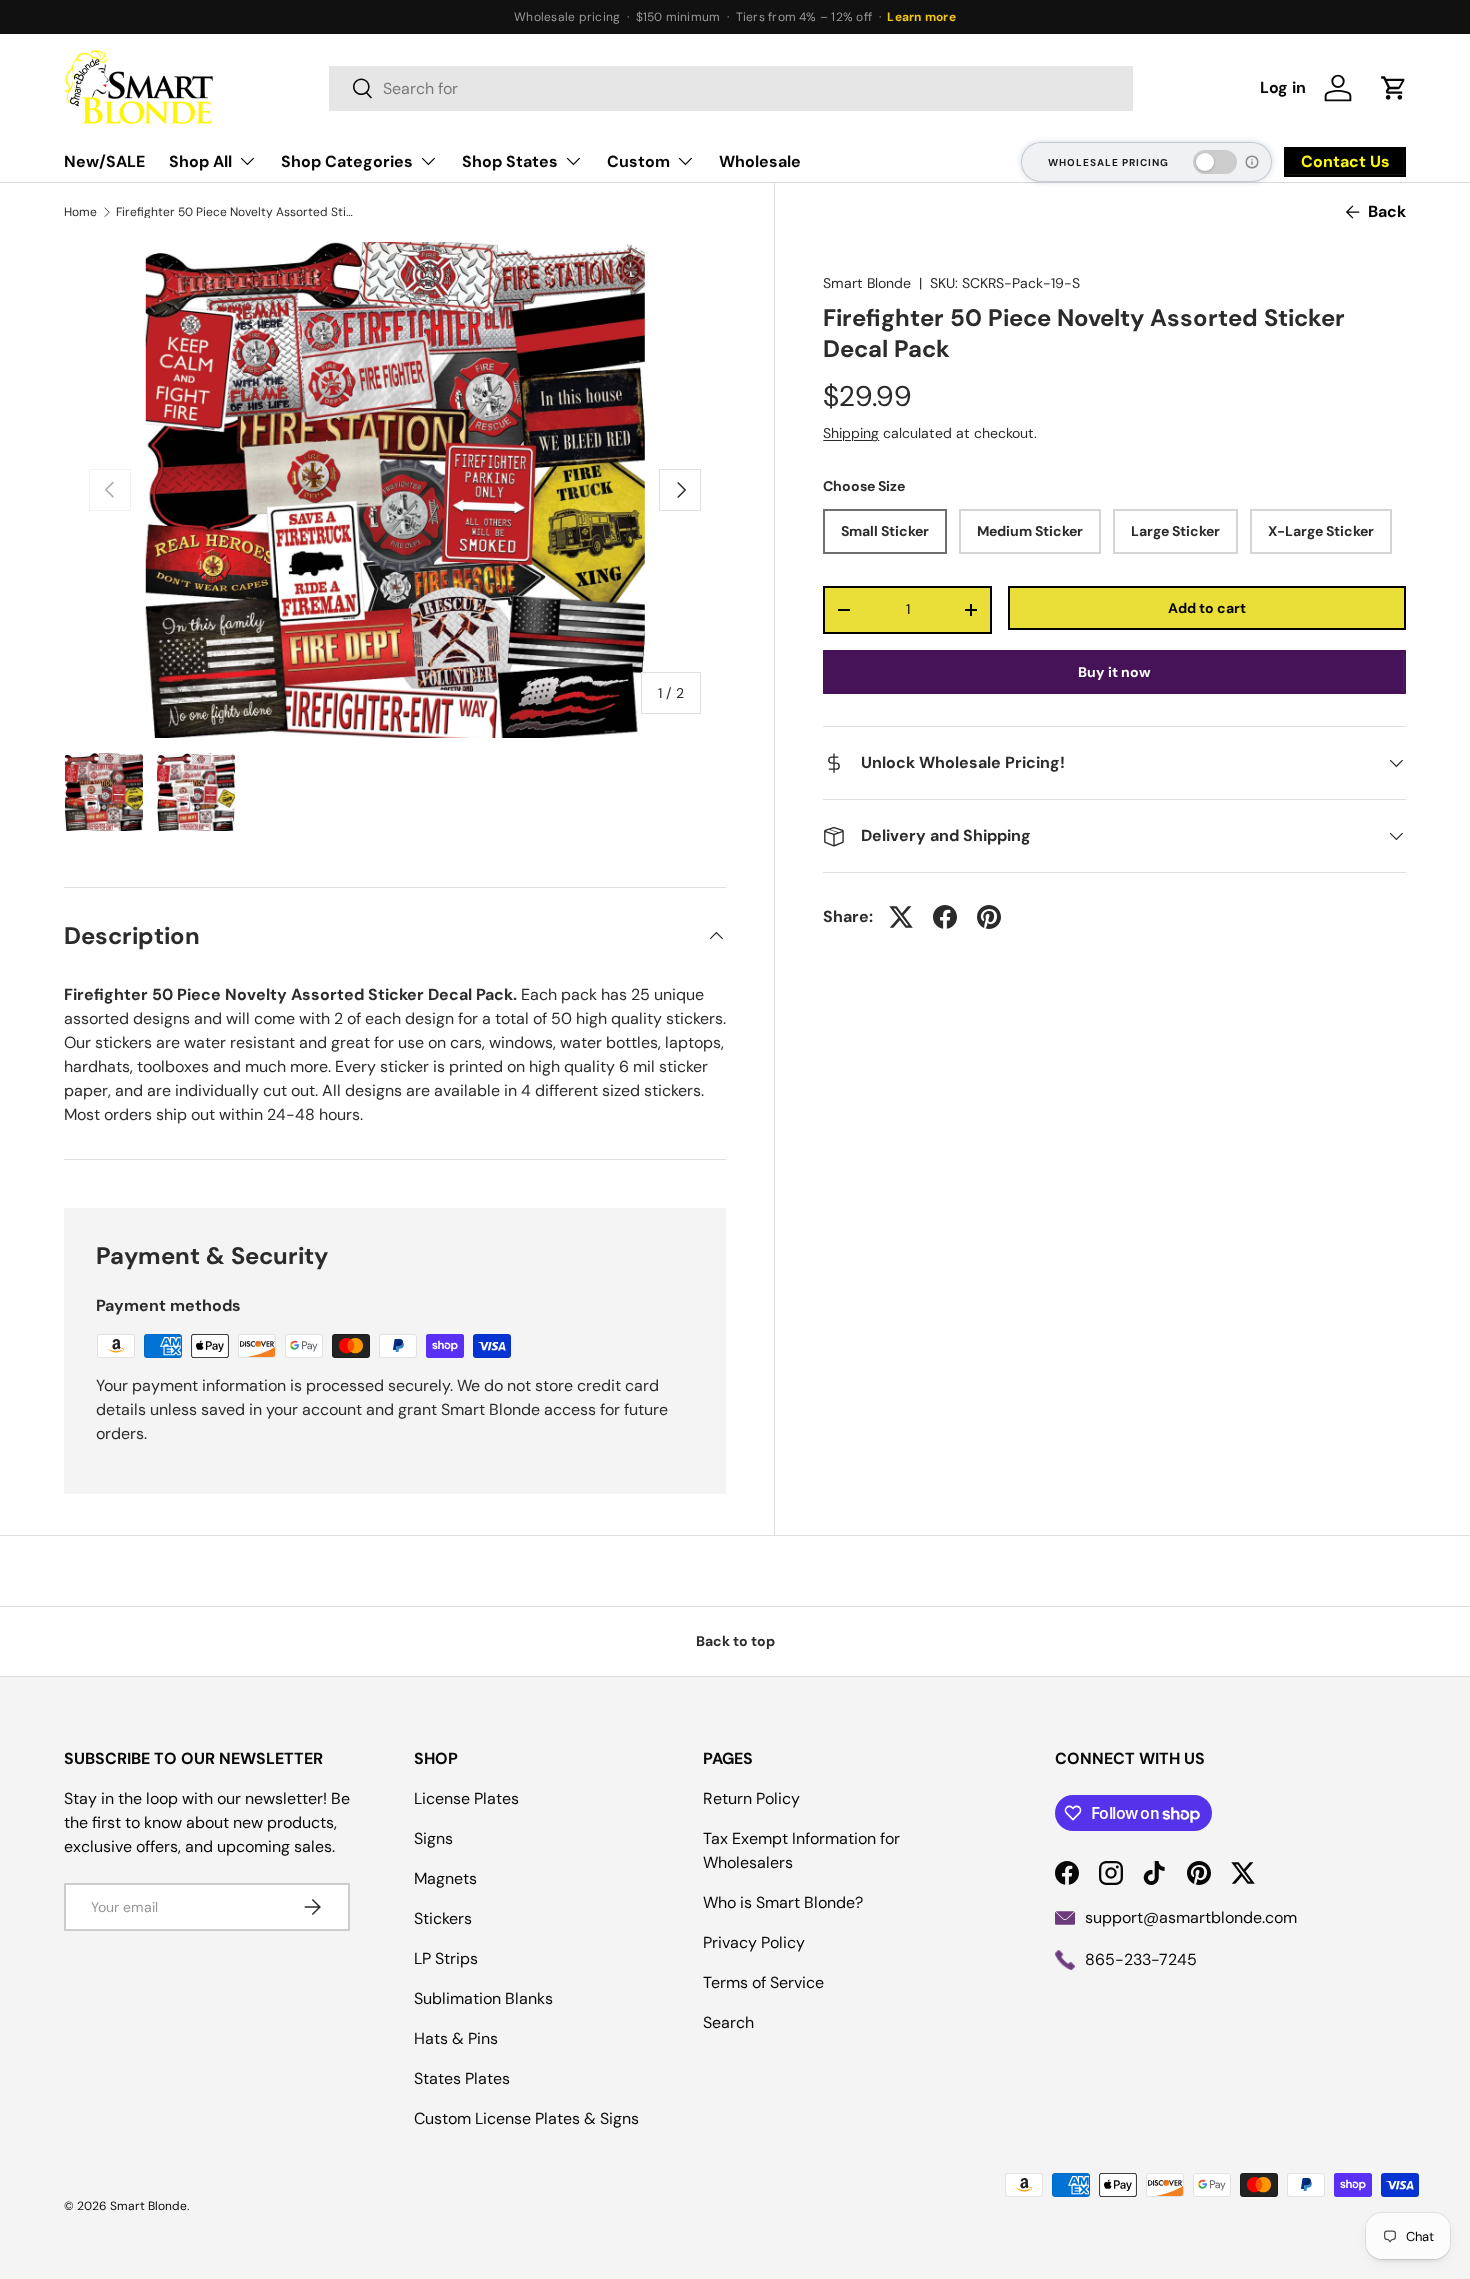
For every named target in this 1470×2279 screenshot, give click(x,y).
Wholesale (760, 161)
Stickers (443, 1918)
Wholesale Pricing (1108, 162)
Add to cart (1207, 607)
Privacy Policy (754, 1942)
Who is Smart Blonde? (783, 1902)
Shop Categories (347, 161)
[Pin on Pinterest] (989, 917)
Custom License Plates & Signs (526, 2118)
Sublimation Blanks (483, 1998)
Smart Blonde (867, 283)
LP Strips (446, 1958)
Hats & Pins (456, 2038)
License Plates (466, 1798)
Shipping (851, 433)
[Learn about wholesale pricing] (1253, 162)
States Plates (462, 2078)
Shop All (200, 161)
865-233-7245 (1141, 1959)
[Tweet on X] (901, 917)
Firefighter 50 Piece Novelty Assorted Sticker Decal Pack (236, 212)
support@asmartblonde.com (1191, 1917)
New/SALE (104, 161)
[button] (1394, 88)
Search (728, 2022)
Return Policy (751, 1798)
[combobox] (731, 88)
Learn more (921, 17)
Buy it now (1114, 672)
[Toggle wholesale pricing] (1215, 162)
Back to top (735, 1641)
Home (80, 212)
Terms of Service (763, 1982)
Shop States (510, 161)
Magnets (445, 1878)
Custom (638, 161)
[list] (395, 490)
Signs (433, 1838)
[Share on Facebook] (945, 917)
